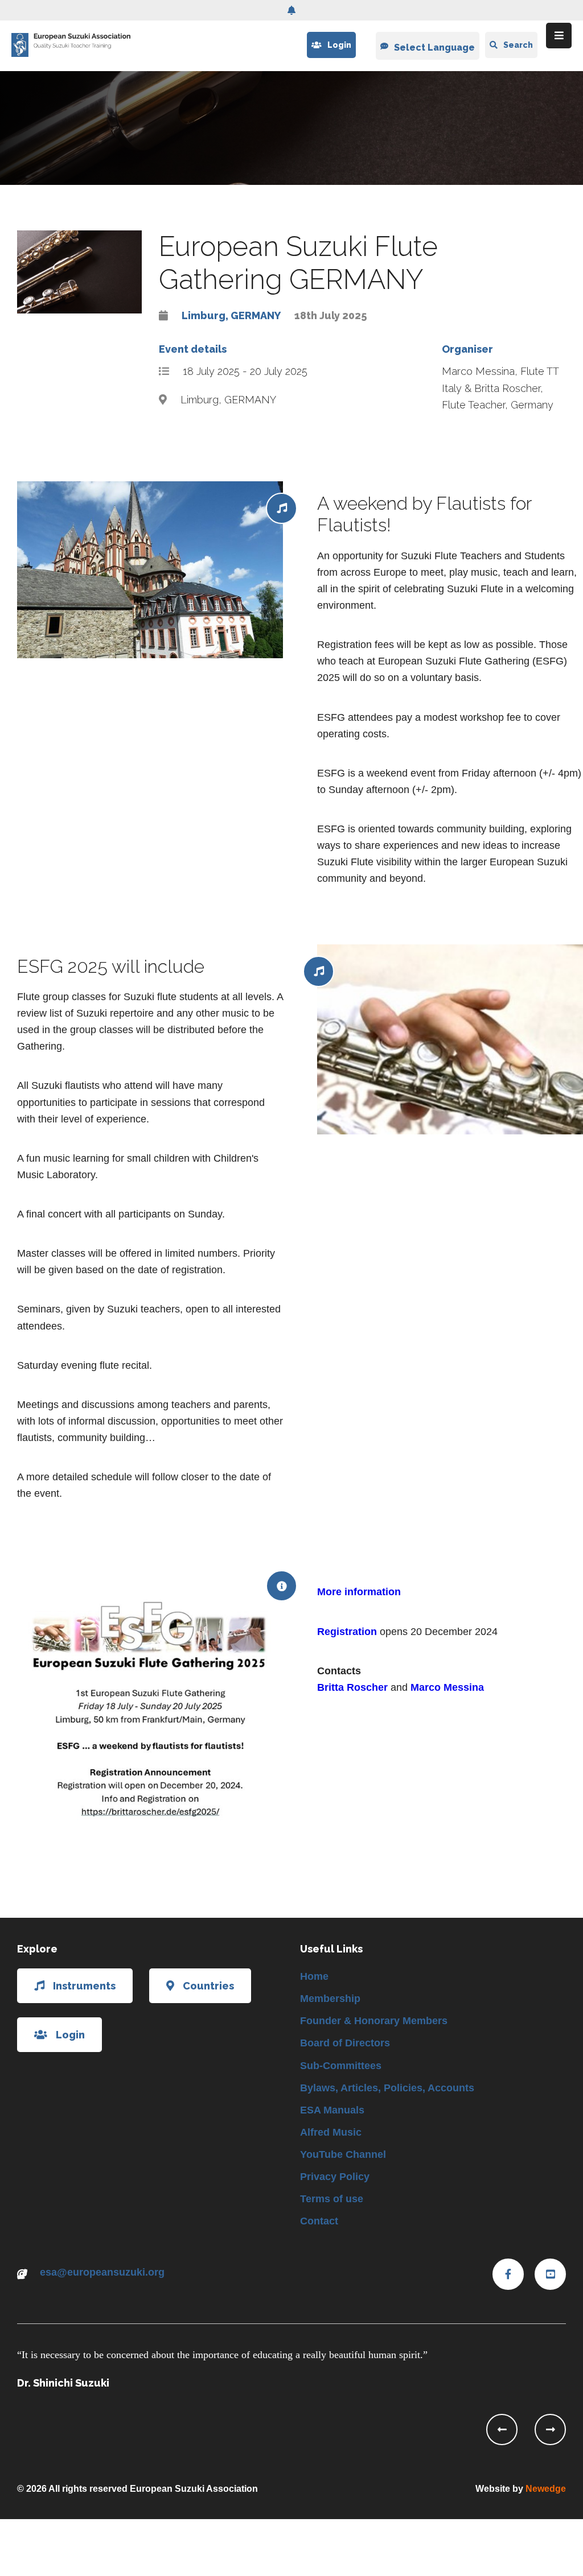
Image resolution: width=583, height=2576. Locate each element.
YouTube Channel (343, 2154)
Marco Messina (447, 1687)
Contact (319, 2221)
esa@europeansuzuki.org (102, 2272)
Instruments (84, 1986)
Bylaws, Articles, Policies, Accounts (387, 2088)
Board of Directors (345, 2043)
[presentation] (502, 2430)
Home (314, 1976)
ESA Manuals (332, 2110)
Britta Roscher (352, 1687)
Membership (330, 1999)
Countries (208, 1986)
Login (339, 45)
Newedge (546, 2489)
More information (359, 1592)
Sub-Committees (341, 2066)
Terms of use (332, 2199)
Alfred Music (331, 2132)
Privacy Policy (335, 2177)
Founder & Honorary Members (374, 2021)
